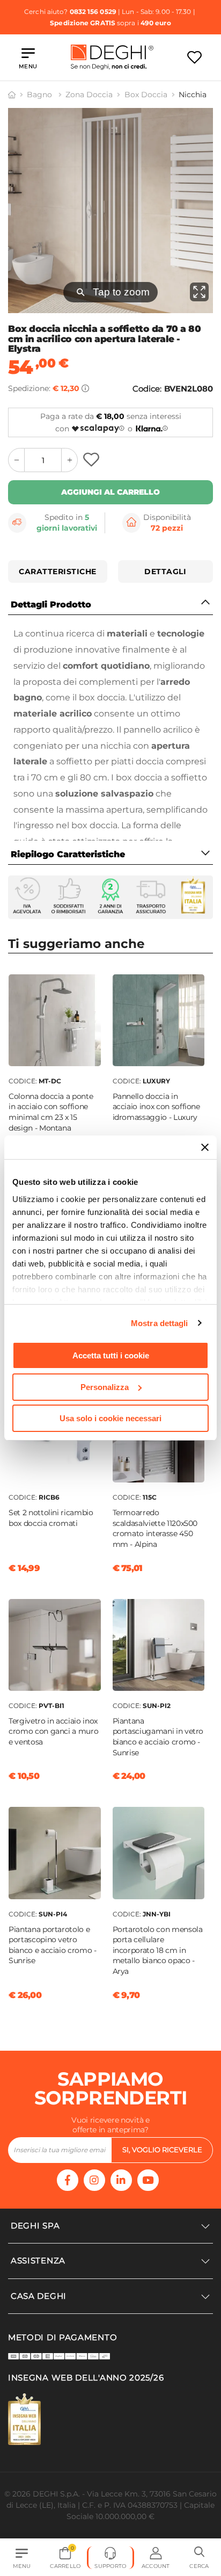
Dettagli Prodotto (51, 605)
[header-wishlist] (194, 57)
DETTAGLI (165, 571)
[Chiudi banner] (205, 1147)
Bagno (40, 95)
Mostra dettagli (160, 1323)
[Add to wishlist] (93, 460)
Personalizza (105, 1387)
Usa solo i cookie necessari (110, 1418)
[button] (199, 2558)
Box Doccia (146, 95)
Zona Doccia (89, 95)
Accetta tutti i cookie (111, 1355)
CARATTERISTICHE (58, 571)
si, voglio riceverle (162, 2150)
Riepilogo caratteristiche (68, 854)
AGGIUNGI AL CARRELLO (110, 492)
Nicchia (193, 95)
